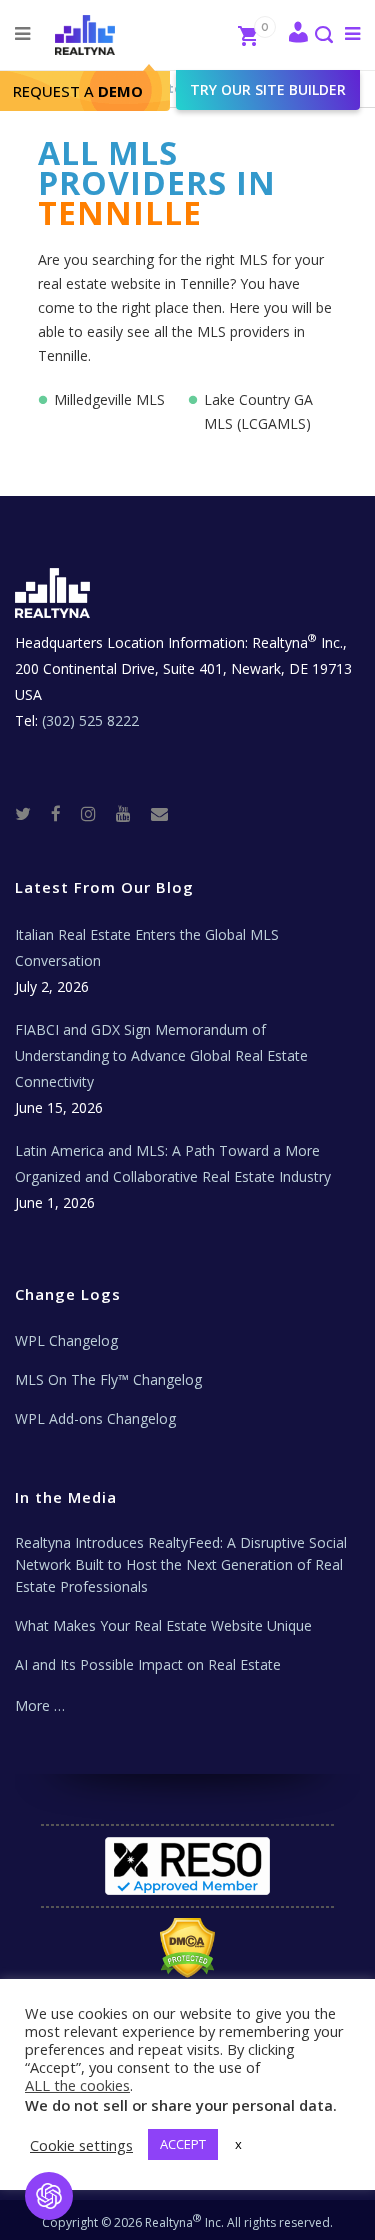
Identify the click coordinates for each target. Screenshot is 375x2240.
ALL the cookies (77, 2085)
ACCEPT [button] (183, 2144)
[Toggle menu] (348, 33)
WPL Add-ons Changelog (95, 1418)
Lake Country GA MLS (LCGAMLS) (258, 411)
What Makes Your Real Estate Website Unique (163, 1625)
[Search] (323, 36)
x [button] (238, 2144)
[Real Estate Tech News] (159, 812)
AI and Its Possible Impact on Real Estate (148, 1664)
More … (40, 1705)
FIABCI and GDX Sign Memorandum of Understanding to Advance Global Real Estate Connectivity (161, 1055)
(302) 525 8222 (90, 720)
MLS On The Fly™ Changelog (108, 1379)
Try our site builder (268, 89)
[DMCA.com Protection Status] (187, 1948)
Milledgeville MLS (109, 399)
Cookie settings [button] (81, 2145)
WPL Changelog (66, 1340)
